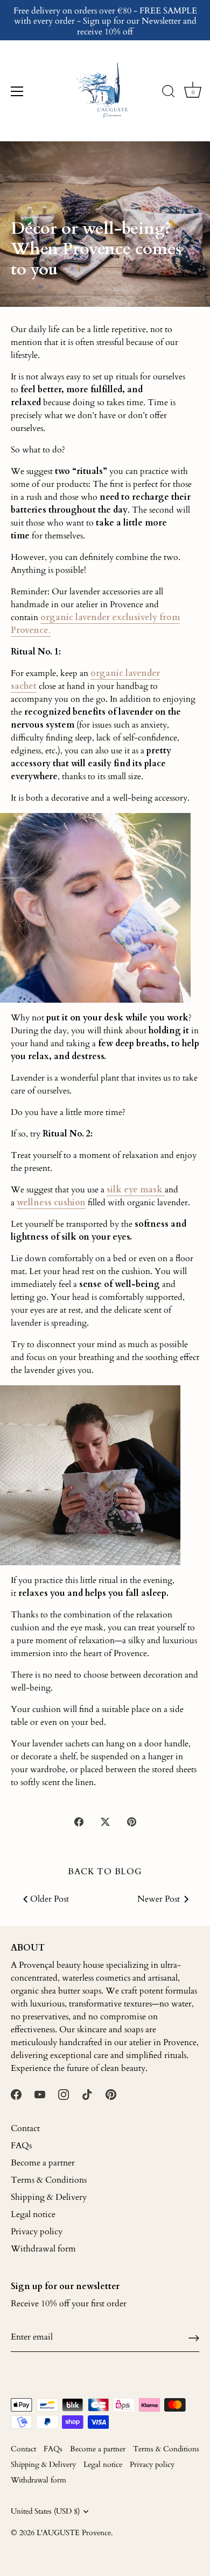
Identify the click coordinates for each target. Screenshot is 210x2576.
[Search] (169, 93)
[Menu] (17, 91)
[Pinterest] (111, 2094)
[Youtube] (40, 2094)
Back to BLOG (105, 1872)
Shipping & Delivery (49, 2197)
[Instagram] (64, 2094)
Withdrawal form (43, 2249)
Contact (25, 2128)
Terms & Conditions (49, 2180)
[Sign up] (194, 2337)
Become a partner (43, 2163)
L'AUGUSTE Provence (74, 2533)
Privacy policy (37, 2232)
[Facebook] (16, 2094)
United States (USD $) (45, 2512)
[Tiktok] (87, 2094)
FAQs (21, 2146)
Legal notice (33, 2214)
